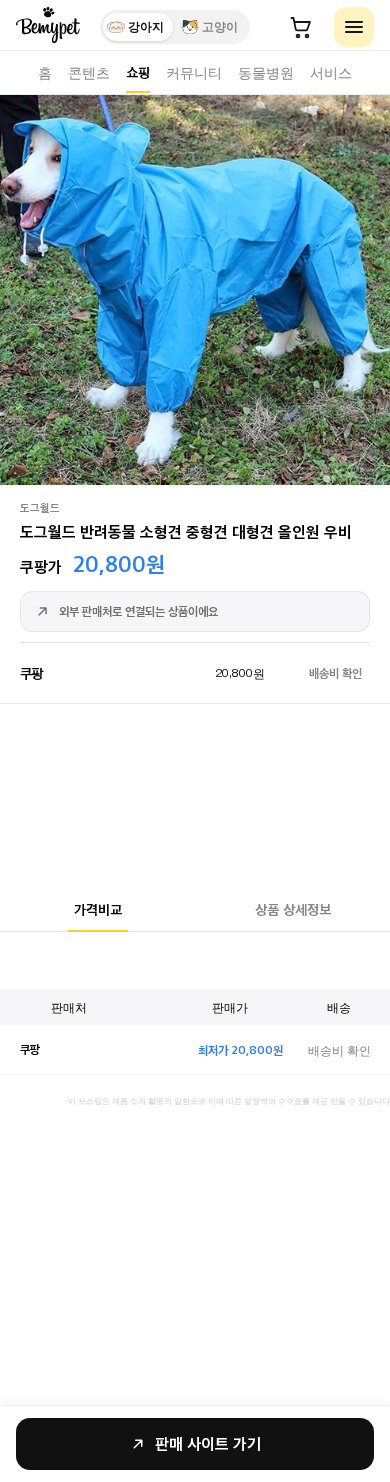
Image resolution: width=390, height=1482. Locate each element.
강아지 (146, 27)
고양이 (220, 27)
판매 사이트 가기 (208, 1443)
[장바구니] (301, 27)
